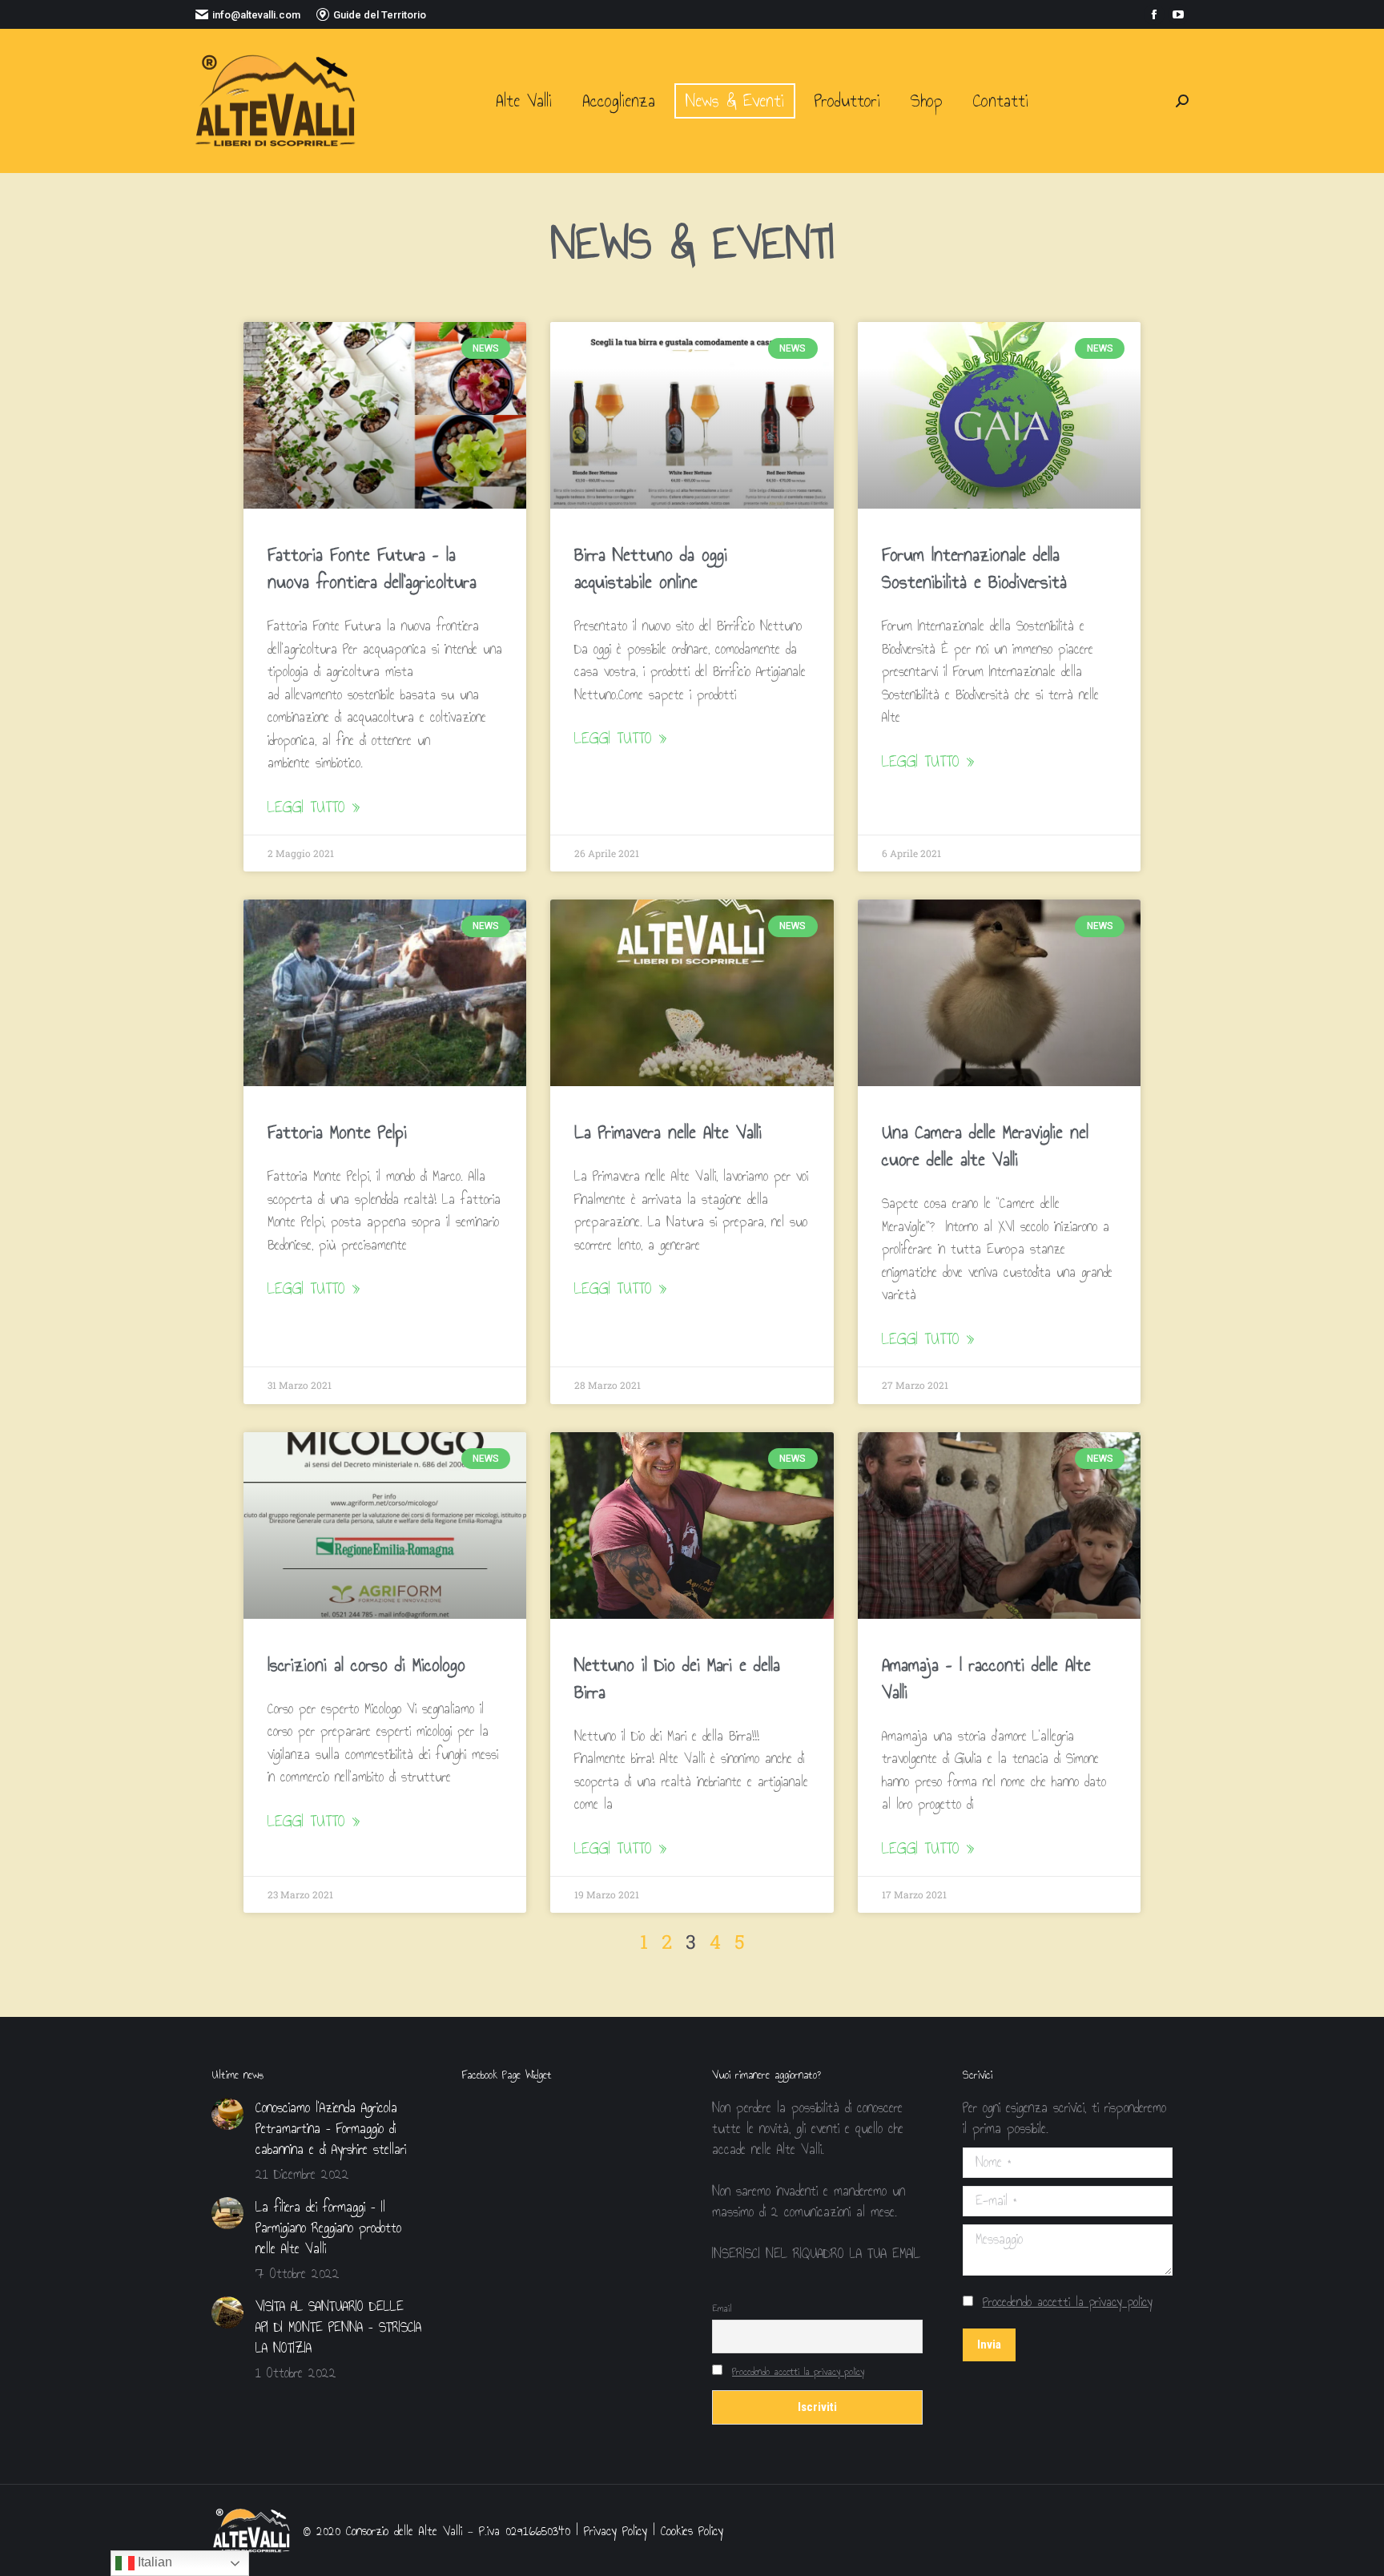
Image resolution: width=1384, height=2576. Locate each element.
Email (722, 2308)
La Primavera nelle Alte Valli (668, 1132)
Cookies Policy (692, 2531)
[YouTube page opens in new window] (1178, 14)
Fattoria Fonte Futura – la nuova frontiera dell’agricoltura (372, 568)
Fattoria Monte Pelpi (337, 1132)
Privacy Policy (616, 2531)
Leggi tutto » (314, 807)
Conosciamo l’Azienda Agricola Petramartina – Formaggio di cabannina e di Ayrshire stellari (331, 2129)
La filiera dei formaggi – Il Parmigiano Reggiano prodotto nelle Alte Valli (328, 2228)
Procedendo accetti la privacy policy (798, 2372)
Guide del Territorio (380, 15)
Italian (153, 2562)
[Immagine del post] (227, 2114)
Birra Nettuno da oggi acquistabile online (651, 568)
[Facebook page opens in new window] (1154, 14)
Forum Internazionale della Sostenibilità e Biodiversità (974, 568)
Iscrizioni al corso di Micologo (366, 1664)
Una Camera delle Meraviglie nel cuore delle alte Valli (985, 1145)
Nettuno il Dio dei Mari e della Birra (677, 1678)
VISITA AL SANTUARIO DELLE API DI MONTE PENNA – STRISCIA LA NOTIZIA (338, 2328)
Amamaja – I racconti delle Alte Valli (986, 1678)
